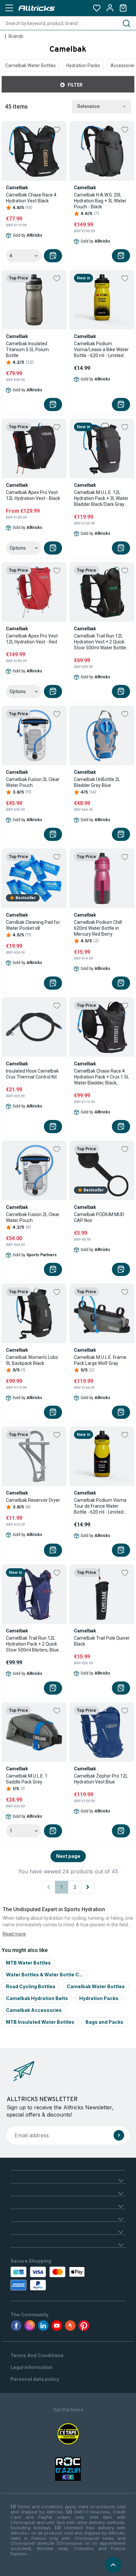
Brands (16, 36)
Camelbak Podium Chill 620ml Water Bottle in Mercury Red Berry (98, 928)
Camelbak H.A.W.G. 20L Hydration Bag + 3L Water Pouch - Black (100, 201)
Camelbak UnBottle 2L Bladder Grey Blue (97, 782)
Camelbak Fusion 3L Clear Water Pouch (33, 782)
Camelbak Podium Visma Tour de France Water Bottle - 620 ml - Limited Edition (100, 1506)
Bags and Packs (104, 2022)
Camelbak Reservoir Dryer (33, 1500)
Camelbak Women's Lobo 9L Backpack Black (32, 1360)
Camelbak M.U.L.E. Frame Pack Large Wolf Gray (100, 1360)
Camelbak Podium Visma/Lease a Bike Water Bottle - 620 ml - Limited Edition (101, 350)
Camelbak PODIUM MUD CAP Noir (99, 1217)
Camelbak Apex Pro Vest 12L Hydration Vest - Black (33, 495)
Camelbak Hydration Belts (37, 1998)
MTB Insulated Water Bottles (40, 2022)
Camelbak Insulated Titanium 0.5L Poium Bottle (27, 350)
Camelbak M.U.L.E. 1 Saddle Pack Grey (27, 1779)
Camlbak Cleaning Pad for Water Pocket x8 (33, 925)
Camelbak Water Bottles (31, 65)
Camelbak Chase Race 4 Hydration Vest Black (31, 198)
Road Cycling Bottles (31, 1986)
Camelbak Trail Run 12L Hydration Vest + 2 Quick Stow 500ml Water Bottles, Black (102, 642)
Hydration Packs (83, 65)
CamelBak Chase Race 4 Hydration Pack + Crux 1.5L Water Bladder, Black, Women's (102, 1077)
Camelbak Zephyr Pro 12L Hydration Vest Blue (101, 1779)
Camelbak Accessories (34, 2010)
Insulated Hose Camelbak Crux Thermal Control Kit (32, 1074)
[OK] (119, 2135)
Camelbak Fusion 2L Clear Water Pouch (33, 1217)
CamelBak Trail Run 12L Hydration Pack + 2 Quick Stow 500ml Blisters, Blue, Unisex (33, 1644)
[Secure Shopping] (46, 2278)
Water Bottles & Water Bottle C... (44, 1975)
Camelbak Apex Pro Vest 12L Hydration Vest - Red (32, 639)
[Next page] (88, 1887)
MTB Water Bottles (28, 1963)
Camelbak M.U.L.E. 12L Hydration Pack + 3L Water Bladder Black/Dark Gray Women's (101, 498)
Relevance (88, 106)
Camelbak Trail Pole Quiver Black (102, 1641)
